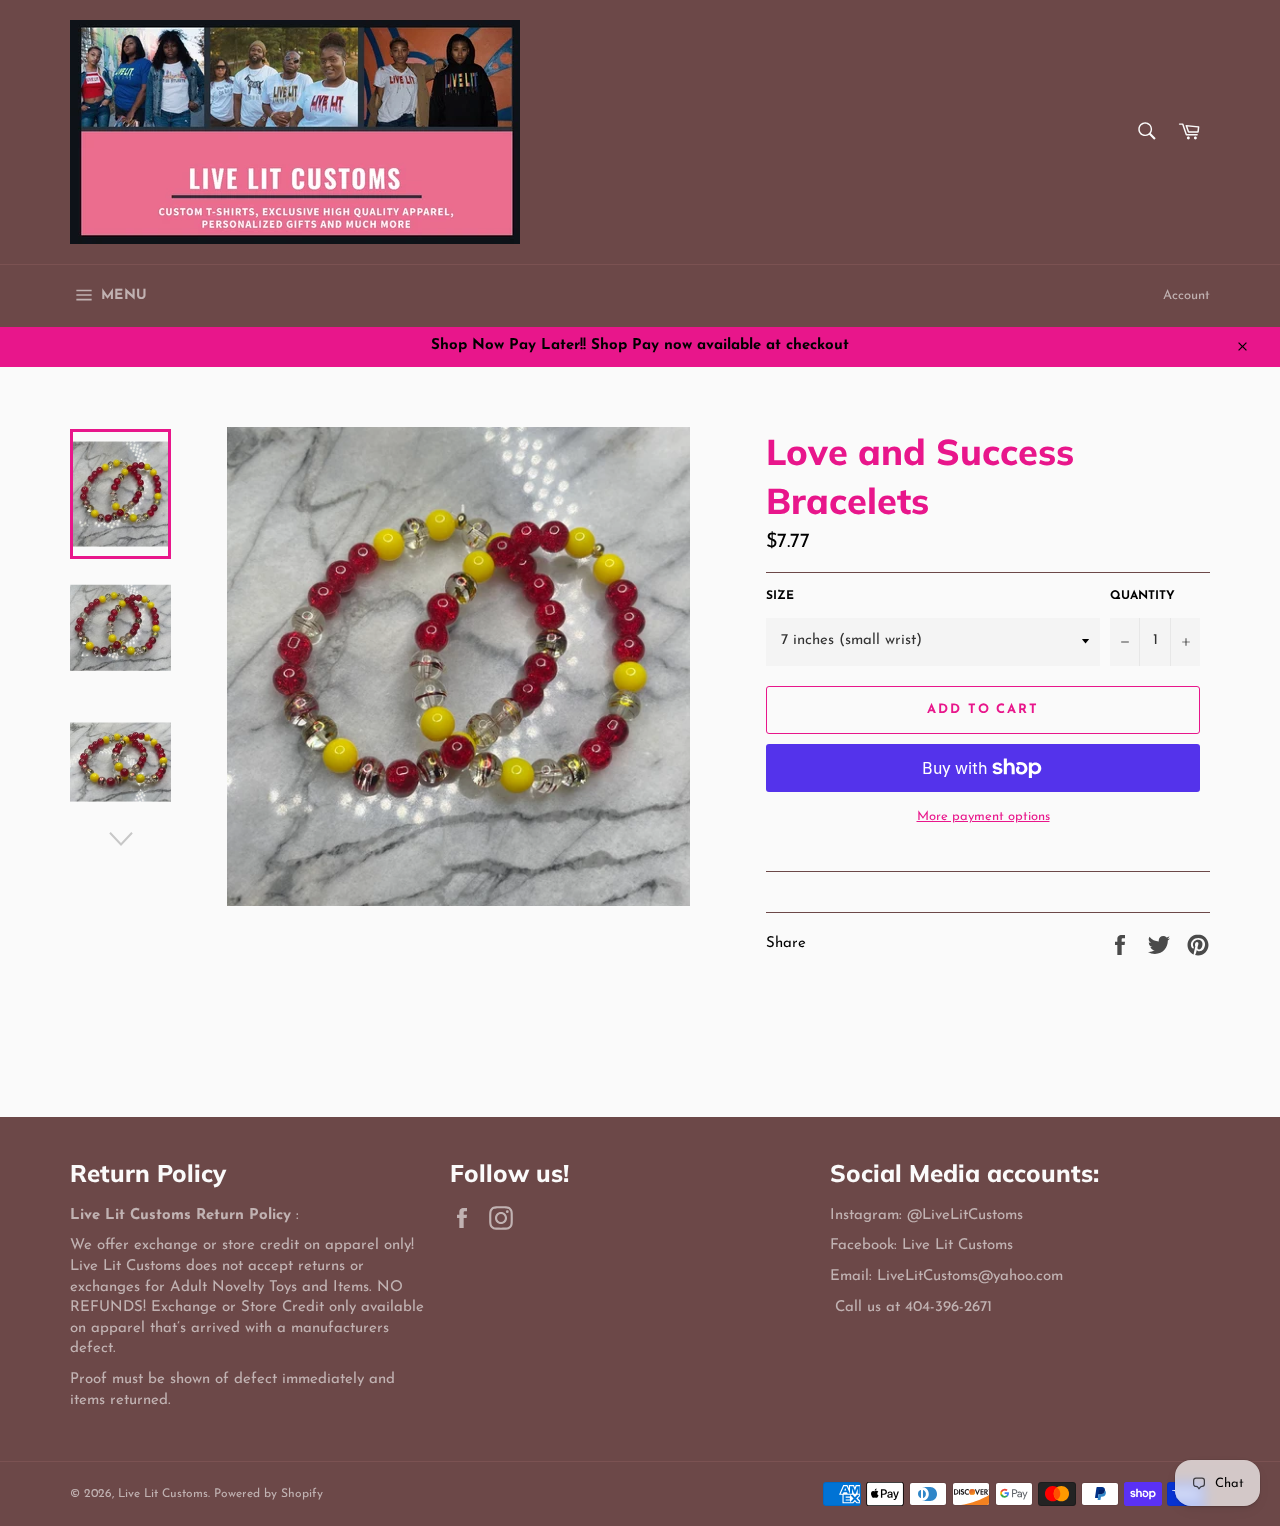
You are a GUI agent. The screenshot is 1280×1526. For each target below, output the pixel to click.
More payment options (983, 816)
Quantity (1142, 596)
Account (1186, 295)
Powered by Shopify (268, 1494)
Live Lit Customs (163, 1494)
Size (780, 596)
